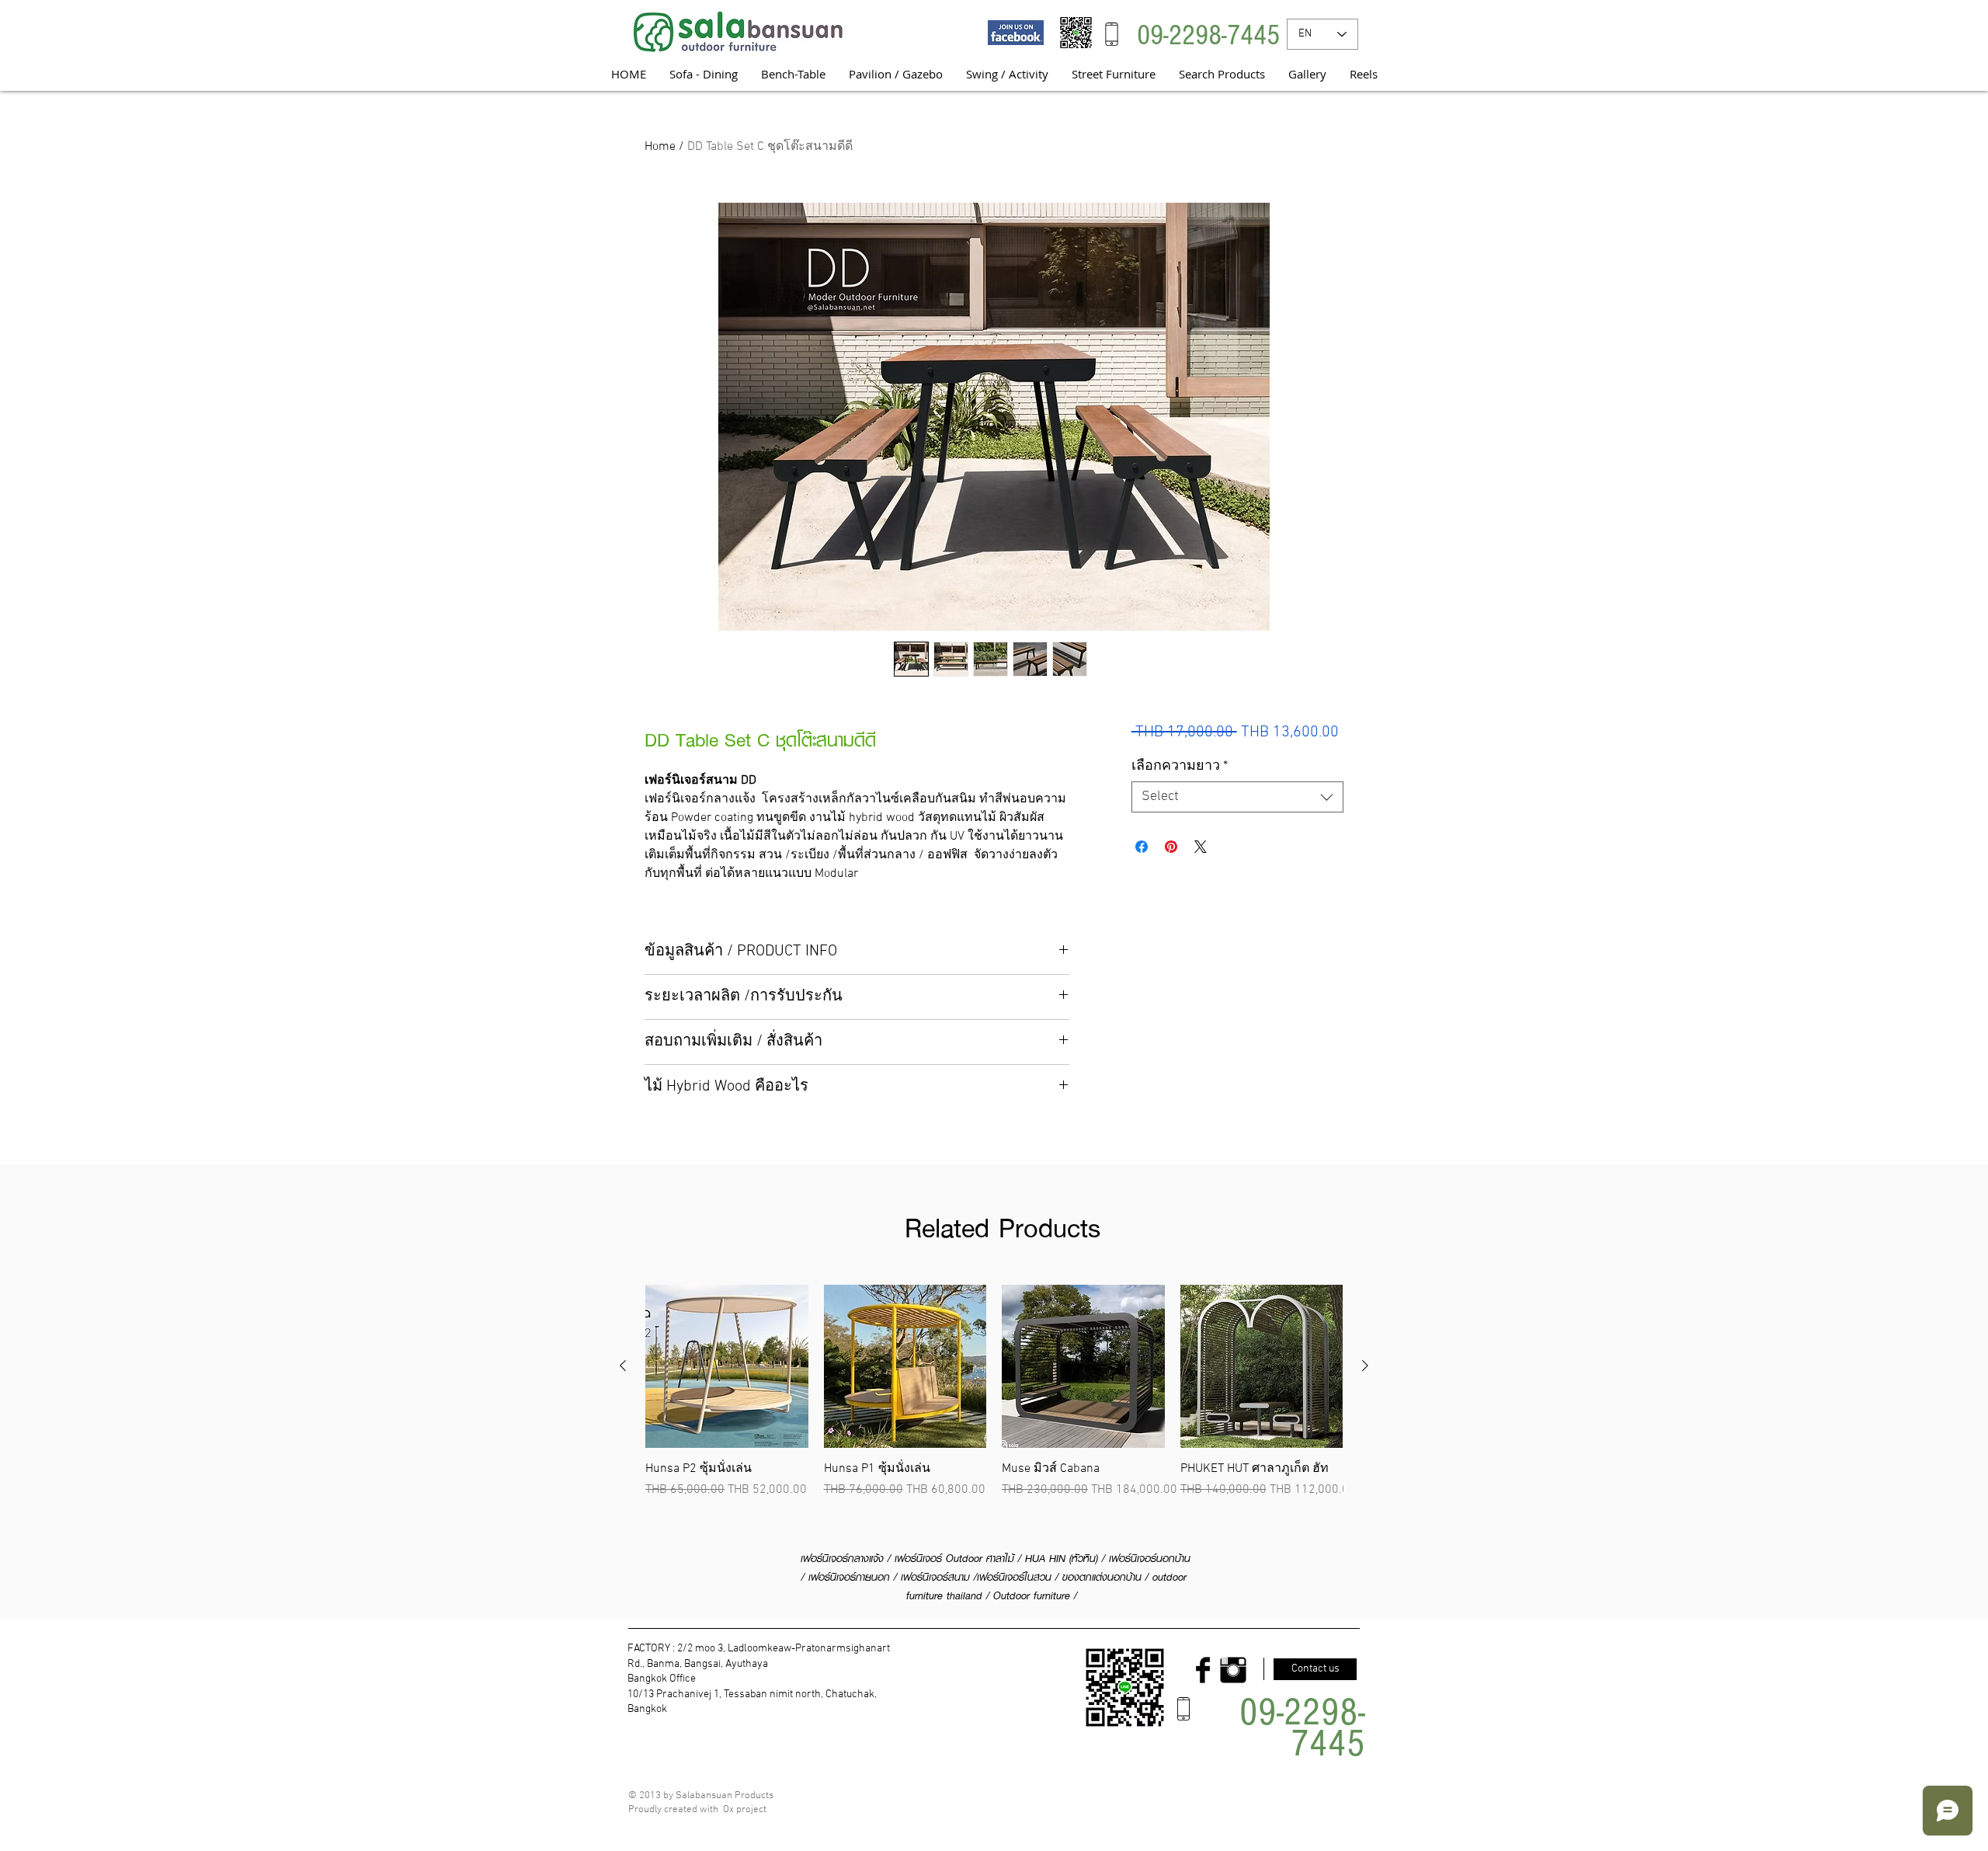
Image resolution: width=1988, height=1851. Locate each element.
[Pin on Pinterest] (1171, 847)
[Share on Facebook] (1142, 847)
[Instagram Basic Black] (1233, 1670)
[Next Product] (1365, 1366)
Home (660, 147)
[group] (994, 1392)
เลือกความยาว (1180, 766)
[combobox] (1237, 797)
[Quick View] (727, 1366)
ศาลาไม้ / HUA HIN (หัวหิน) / (1048, 1558)
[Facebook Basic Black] (1203, 1670)
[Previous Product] (623, 1366)
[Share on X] (1201, 847)
